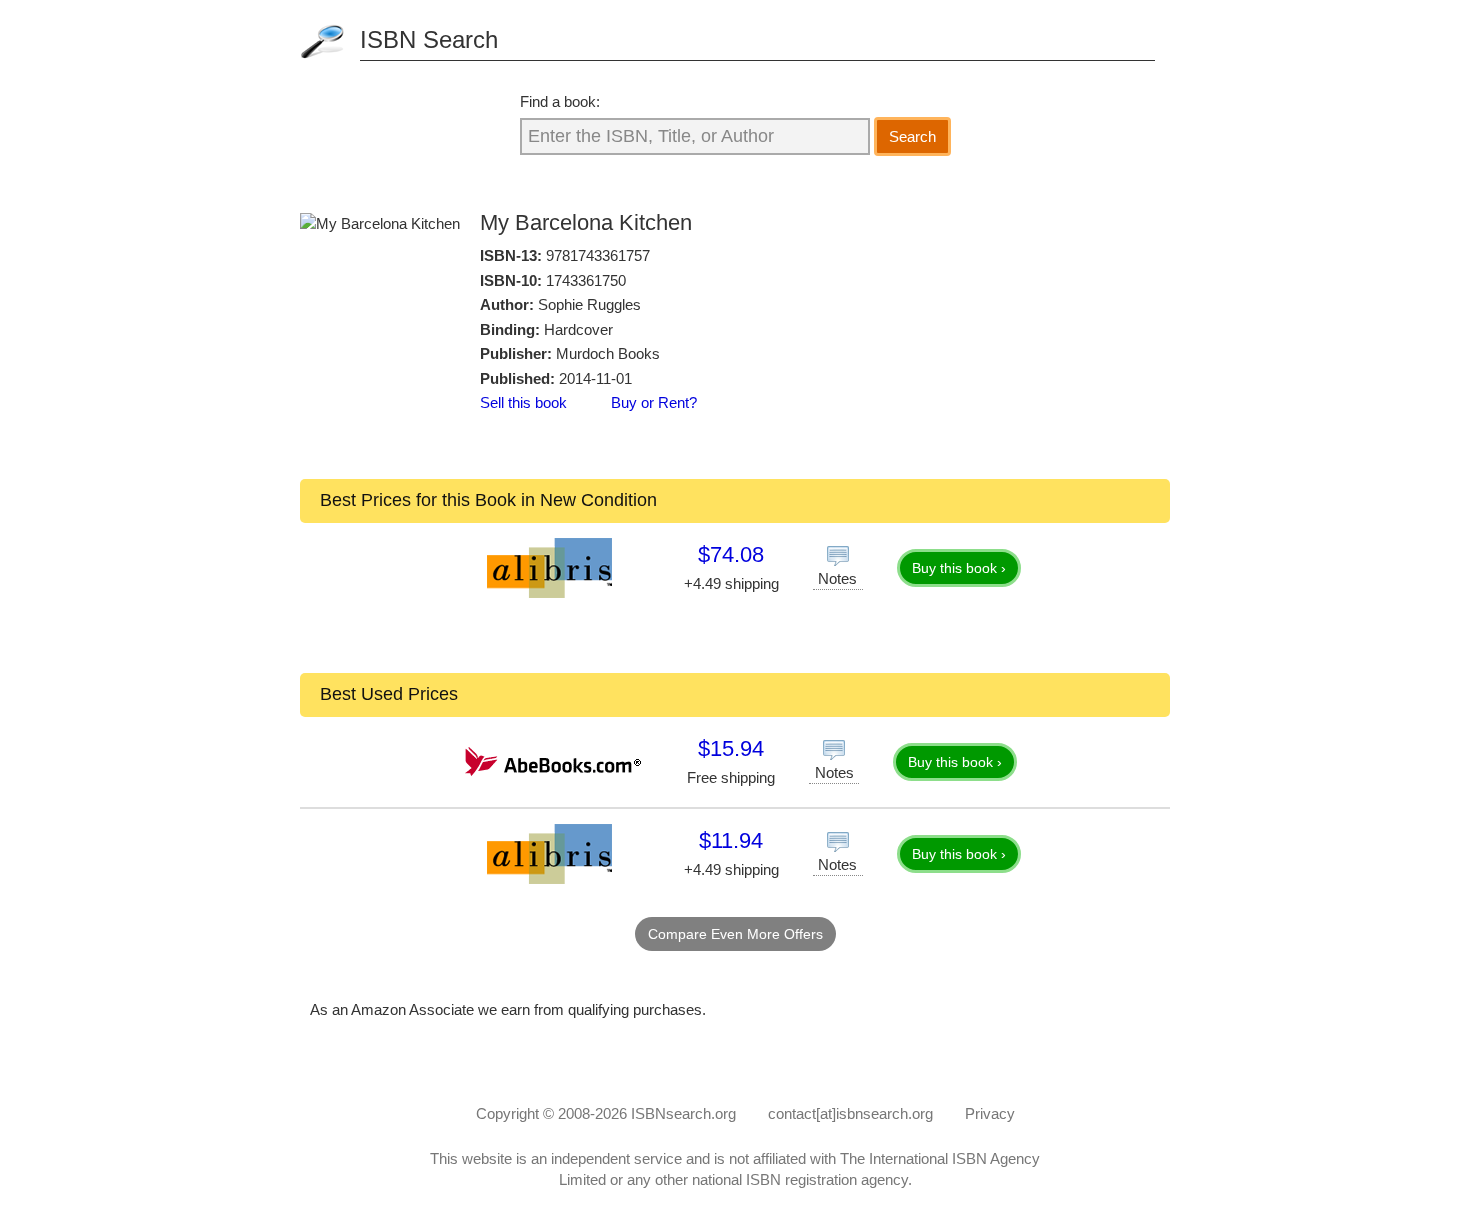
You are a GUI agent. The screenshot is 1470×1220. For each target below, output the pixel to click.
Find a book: (560, 101)
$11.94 (731, 840)
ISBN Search (429, 39)
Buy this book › (959, 568)
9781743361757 (598, 255)
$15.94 (731, 748)
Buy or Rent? (654, 402)
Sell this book (523, 402)
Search (912, 136)
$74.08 (731, 554)
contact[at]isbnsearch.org (850, 1113)
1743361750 (586, 280)
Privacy (990, 1113)
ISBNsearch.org (683, 1113)
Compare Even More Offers (735, 934)
